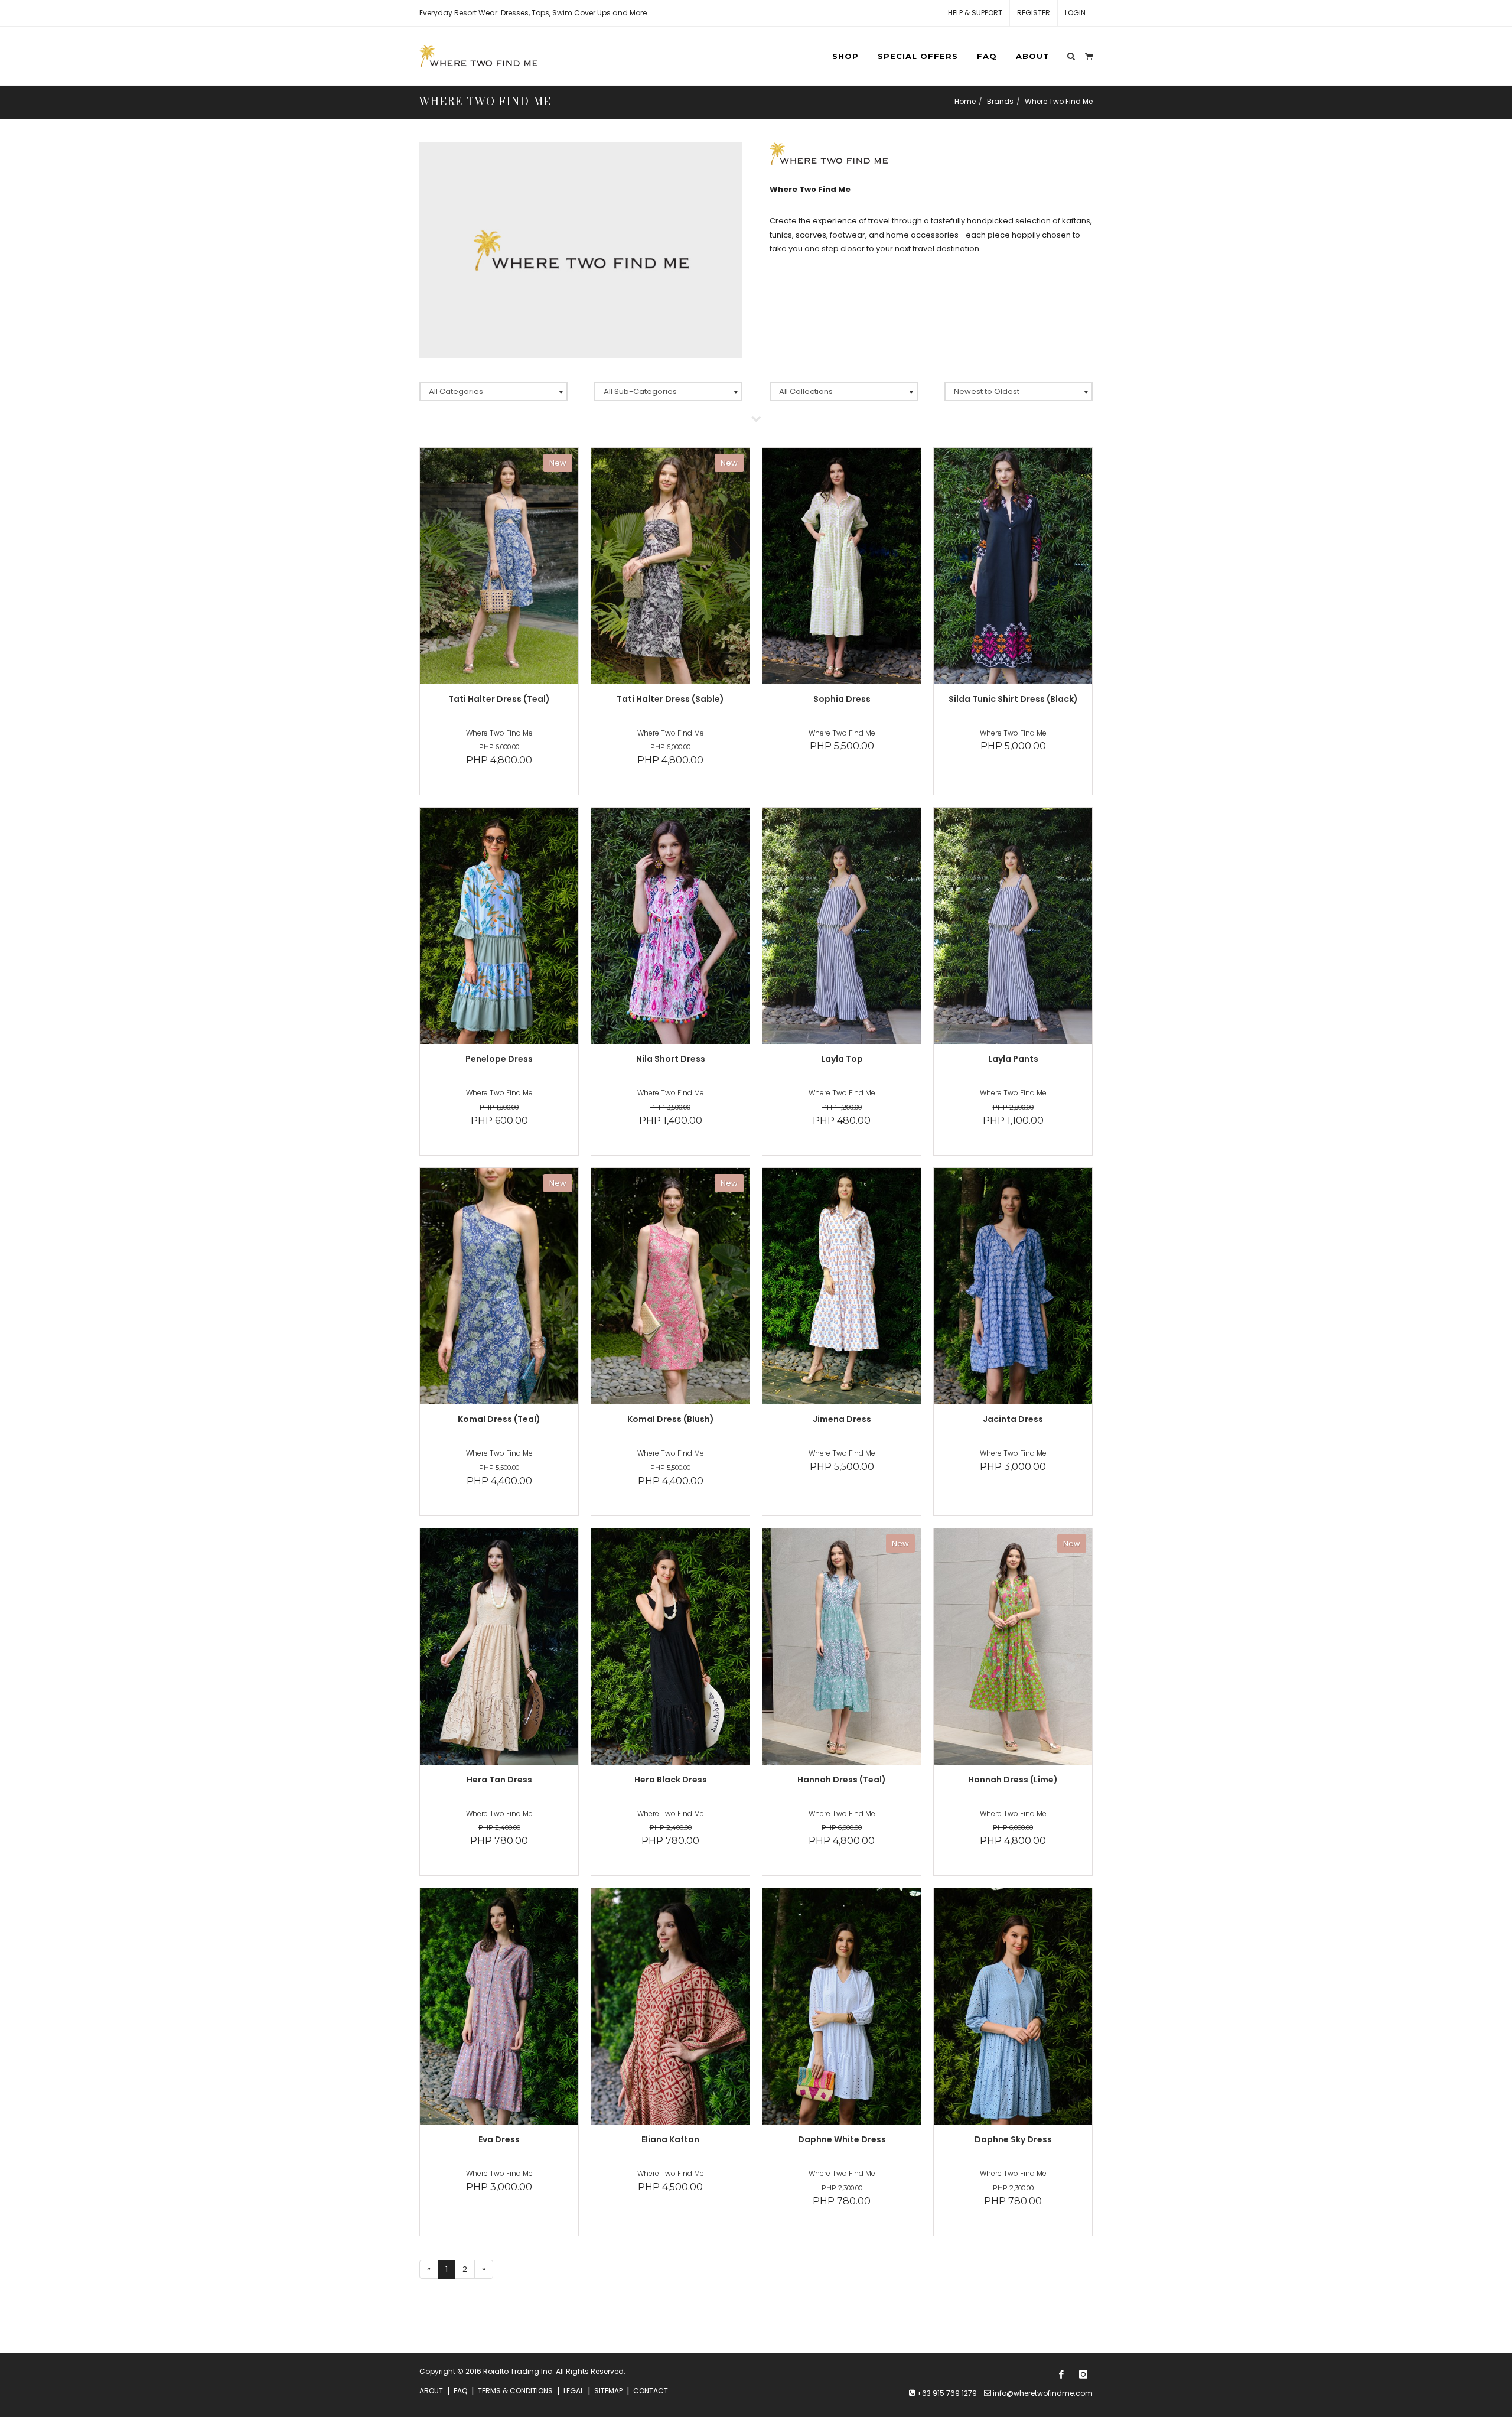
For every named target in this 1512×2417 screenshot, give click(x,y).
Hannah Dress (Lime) (1013, 1780)
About (1033, 56)
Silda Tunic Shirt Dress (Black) (1013, 699)
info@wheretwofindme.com (1043, 2393)
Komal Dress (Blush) (671, 1419)
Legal (573, 2391)
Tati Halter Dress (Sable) (670, 699)
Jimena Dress (842, 1419)
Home (965, 101)
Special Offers (918, 56)
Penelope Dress (499, 1059)
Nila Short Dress (671, 1059)
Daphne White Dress (842, 2139)
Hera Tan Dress (499, 1780)
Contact (651, 2391)
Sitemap (608, 2391)
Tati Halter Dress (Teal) (499, 699)
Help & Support (975, 13)
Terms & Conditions (515, 2391)
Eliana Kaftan (670, 2139)
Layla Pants (1013, 1059)
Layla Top (842, 1059)
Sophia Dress (842, 699)
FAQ (987, 56)
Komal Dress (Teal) (499, 1419)
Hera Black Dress (671, 1780)
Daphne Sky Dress (1013, 2139)
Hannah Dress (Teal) (842, 1780)
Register (1034, 13)
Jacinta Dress (1013, 1419)
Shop (845, 56)
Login (1075, 13)
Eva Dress (499, 2139)
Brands (1000, 101)
